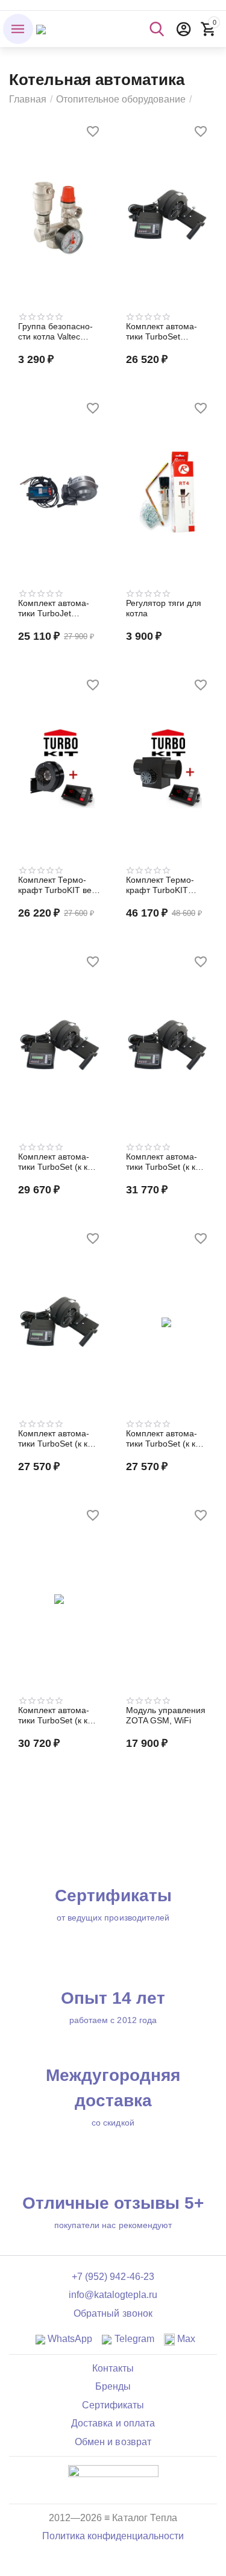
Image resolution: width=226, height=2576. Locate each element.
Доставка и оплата (113, 2423)
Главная (28, 99)
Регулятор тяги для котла (164, 608)
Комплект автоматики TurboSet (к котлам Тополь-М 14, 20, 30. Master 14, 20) (166, 1439)
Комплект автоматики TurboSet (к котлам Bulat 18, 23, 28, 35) (58, 1439)
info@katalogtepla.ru (113, 2295)
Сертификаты (113, 2405)
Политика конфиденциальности (113, 2536)
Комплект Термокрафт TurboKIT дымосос (160, 885)
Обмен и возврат (113, 2442)
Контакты (113, 2368)
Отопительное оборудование (121, 99)
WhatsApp (69, 2339)
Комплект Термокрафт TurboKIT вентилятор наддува (59, 885)
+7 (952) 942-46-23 (113, 2277)
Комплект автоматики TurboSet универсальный (162, 332)
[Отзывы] (113, 2479)
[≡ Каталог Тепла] (41, 29)
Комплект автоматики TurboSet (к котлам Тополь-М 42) (58, 1162)
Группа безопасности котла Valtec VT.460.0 (55, 332)
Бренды (113, 2386)
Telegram (133, 2339)
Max (185, 2339)
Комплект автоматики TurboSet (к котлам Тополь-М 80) (166, 1162)
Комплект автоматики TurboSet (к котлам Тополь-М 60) (58, 1716)
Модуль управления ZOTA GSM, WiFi (166, 1715)
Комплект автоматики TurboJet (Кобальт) (54, 608)
